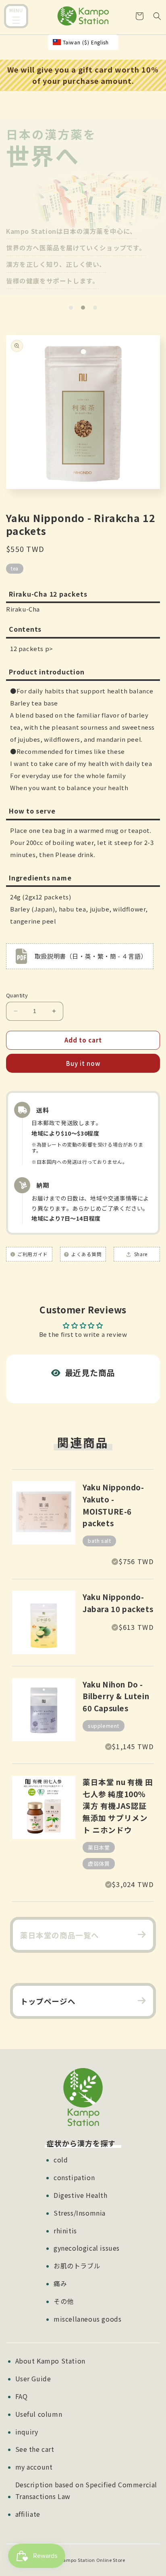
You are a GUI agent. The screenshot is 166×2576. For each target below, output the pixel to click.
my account (34, 2467)
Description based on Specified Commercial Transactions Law (86, 2490)
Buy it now (83, 1063)
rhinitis (65, 2231)
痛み (60, 2283)
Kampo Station (78, 2560)
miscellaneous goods (87, 2319)
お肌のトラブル (77, 2266)
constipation (74, 2177)
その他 (64, 2301)
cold (61, 2160)
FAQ (22, 2396)
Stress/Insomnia (80, 2213)
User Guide (33, 2378)
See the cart (35, 2449)
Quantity (17, 995)
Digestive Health (81, 2195)
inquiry (27, 2432)
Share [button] (140, 1254)
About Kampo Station (50, 2361)
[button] (16, 17)
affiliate (28, 2514)
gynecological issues (87, 2248)
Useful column (39, 2414)
